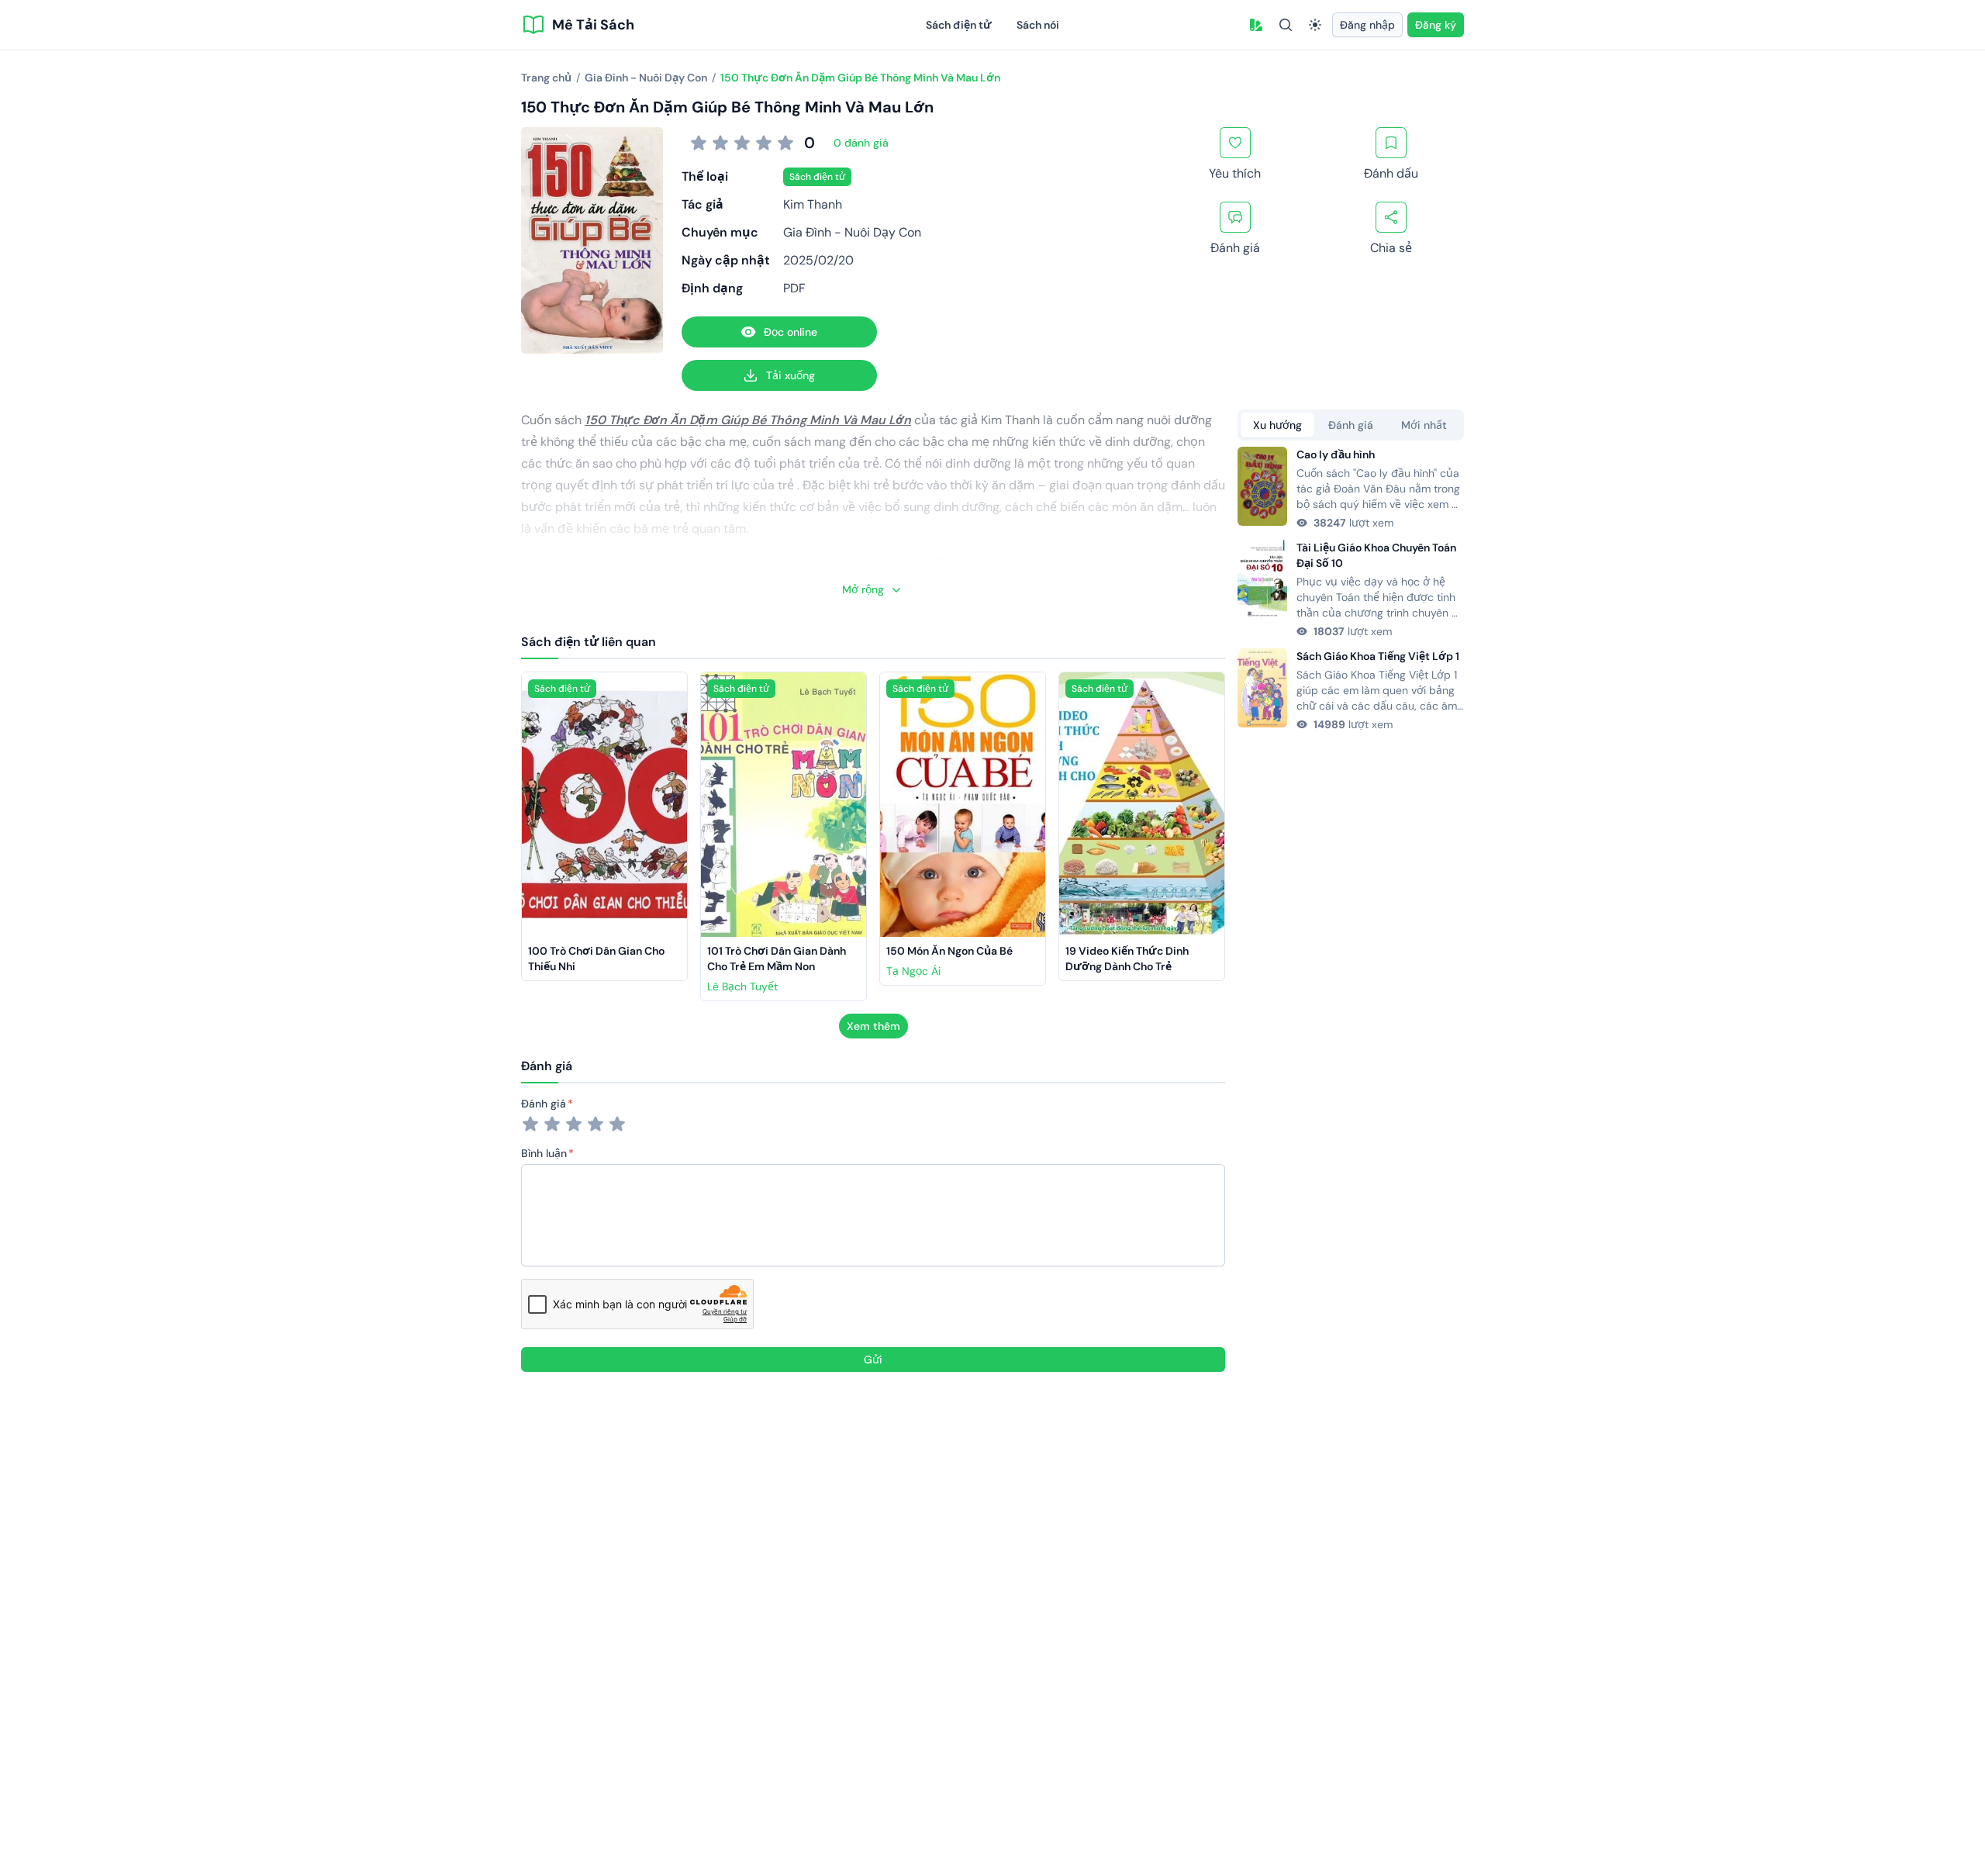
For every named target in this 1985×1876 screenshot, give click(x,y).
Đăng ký (1436, 25)
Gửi (873, 1359)
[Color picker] (1256, 25)
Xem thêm (873, 1026)
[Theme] (1315, 25)
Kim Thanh (813, 204)
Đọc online (791, 332)
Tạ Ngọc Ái (913, 971)
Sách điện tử (959, 25)
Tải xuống (791, 375)
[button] (1256, 25)
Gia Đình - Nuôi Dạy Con (852, 232)
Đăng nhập (1367, 25)
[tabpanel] (1351, 589)
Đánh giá (544, 1104)
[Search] (1286, 25)
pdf (794, 288)
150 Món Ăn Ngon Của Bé (949, 951)
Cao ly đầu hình (1336, 454)
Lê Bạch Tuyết (742, 986)
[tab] (1277, 425)
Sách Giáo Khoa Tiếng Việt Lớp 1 (1378, 656)
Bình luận (544, 1153)
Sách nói (1038, 25)
